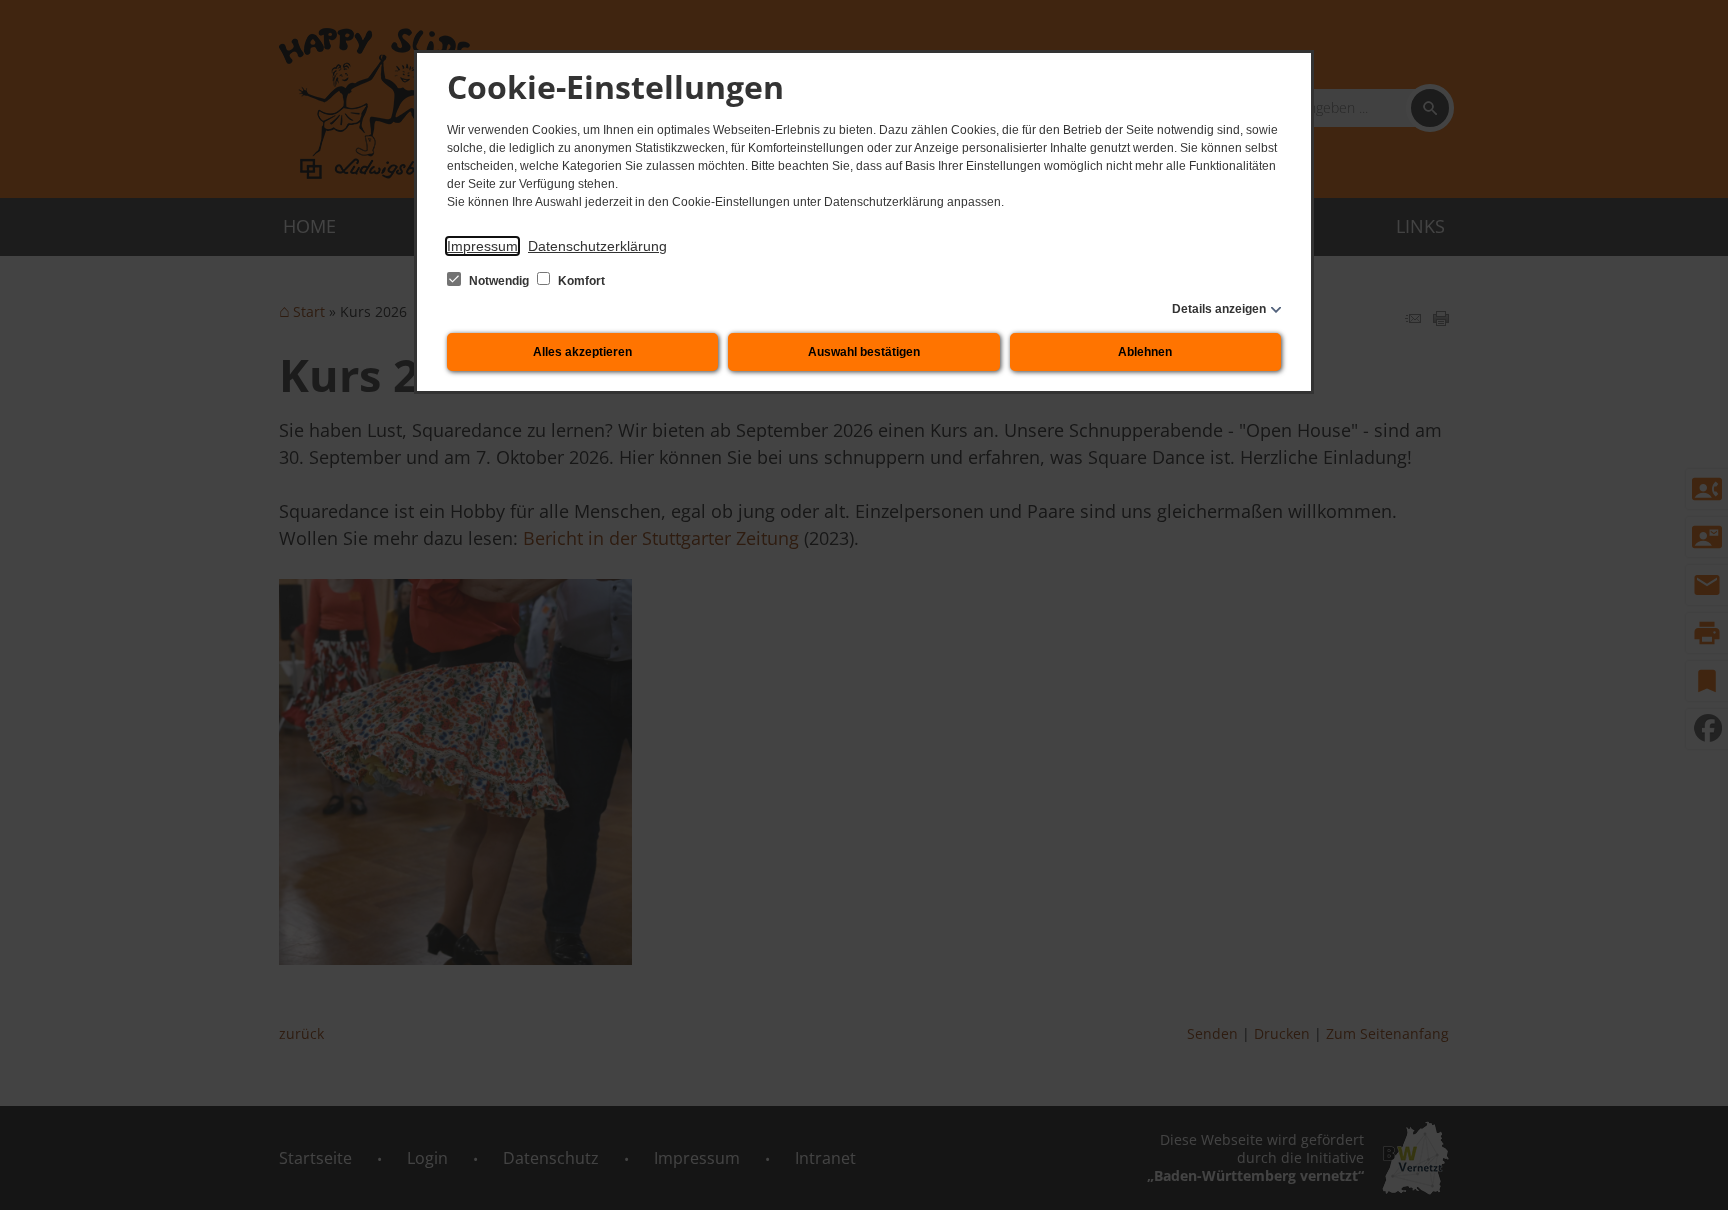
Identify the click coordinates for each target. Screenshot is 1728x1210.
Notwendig (499, 281)
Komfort (580, 281)
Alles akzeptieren (582, 352)
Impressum (482, 246)
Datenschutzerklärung (597, 246)
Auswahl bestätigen (864, 352)
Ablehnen (1145, 352)
